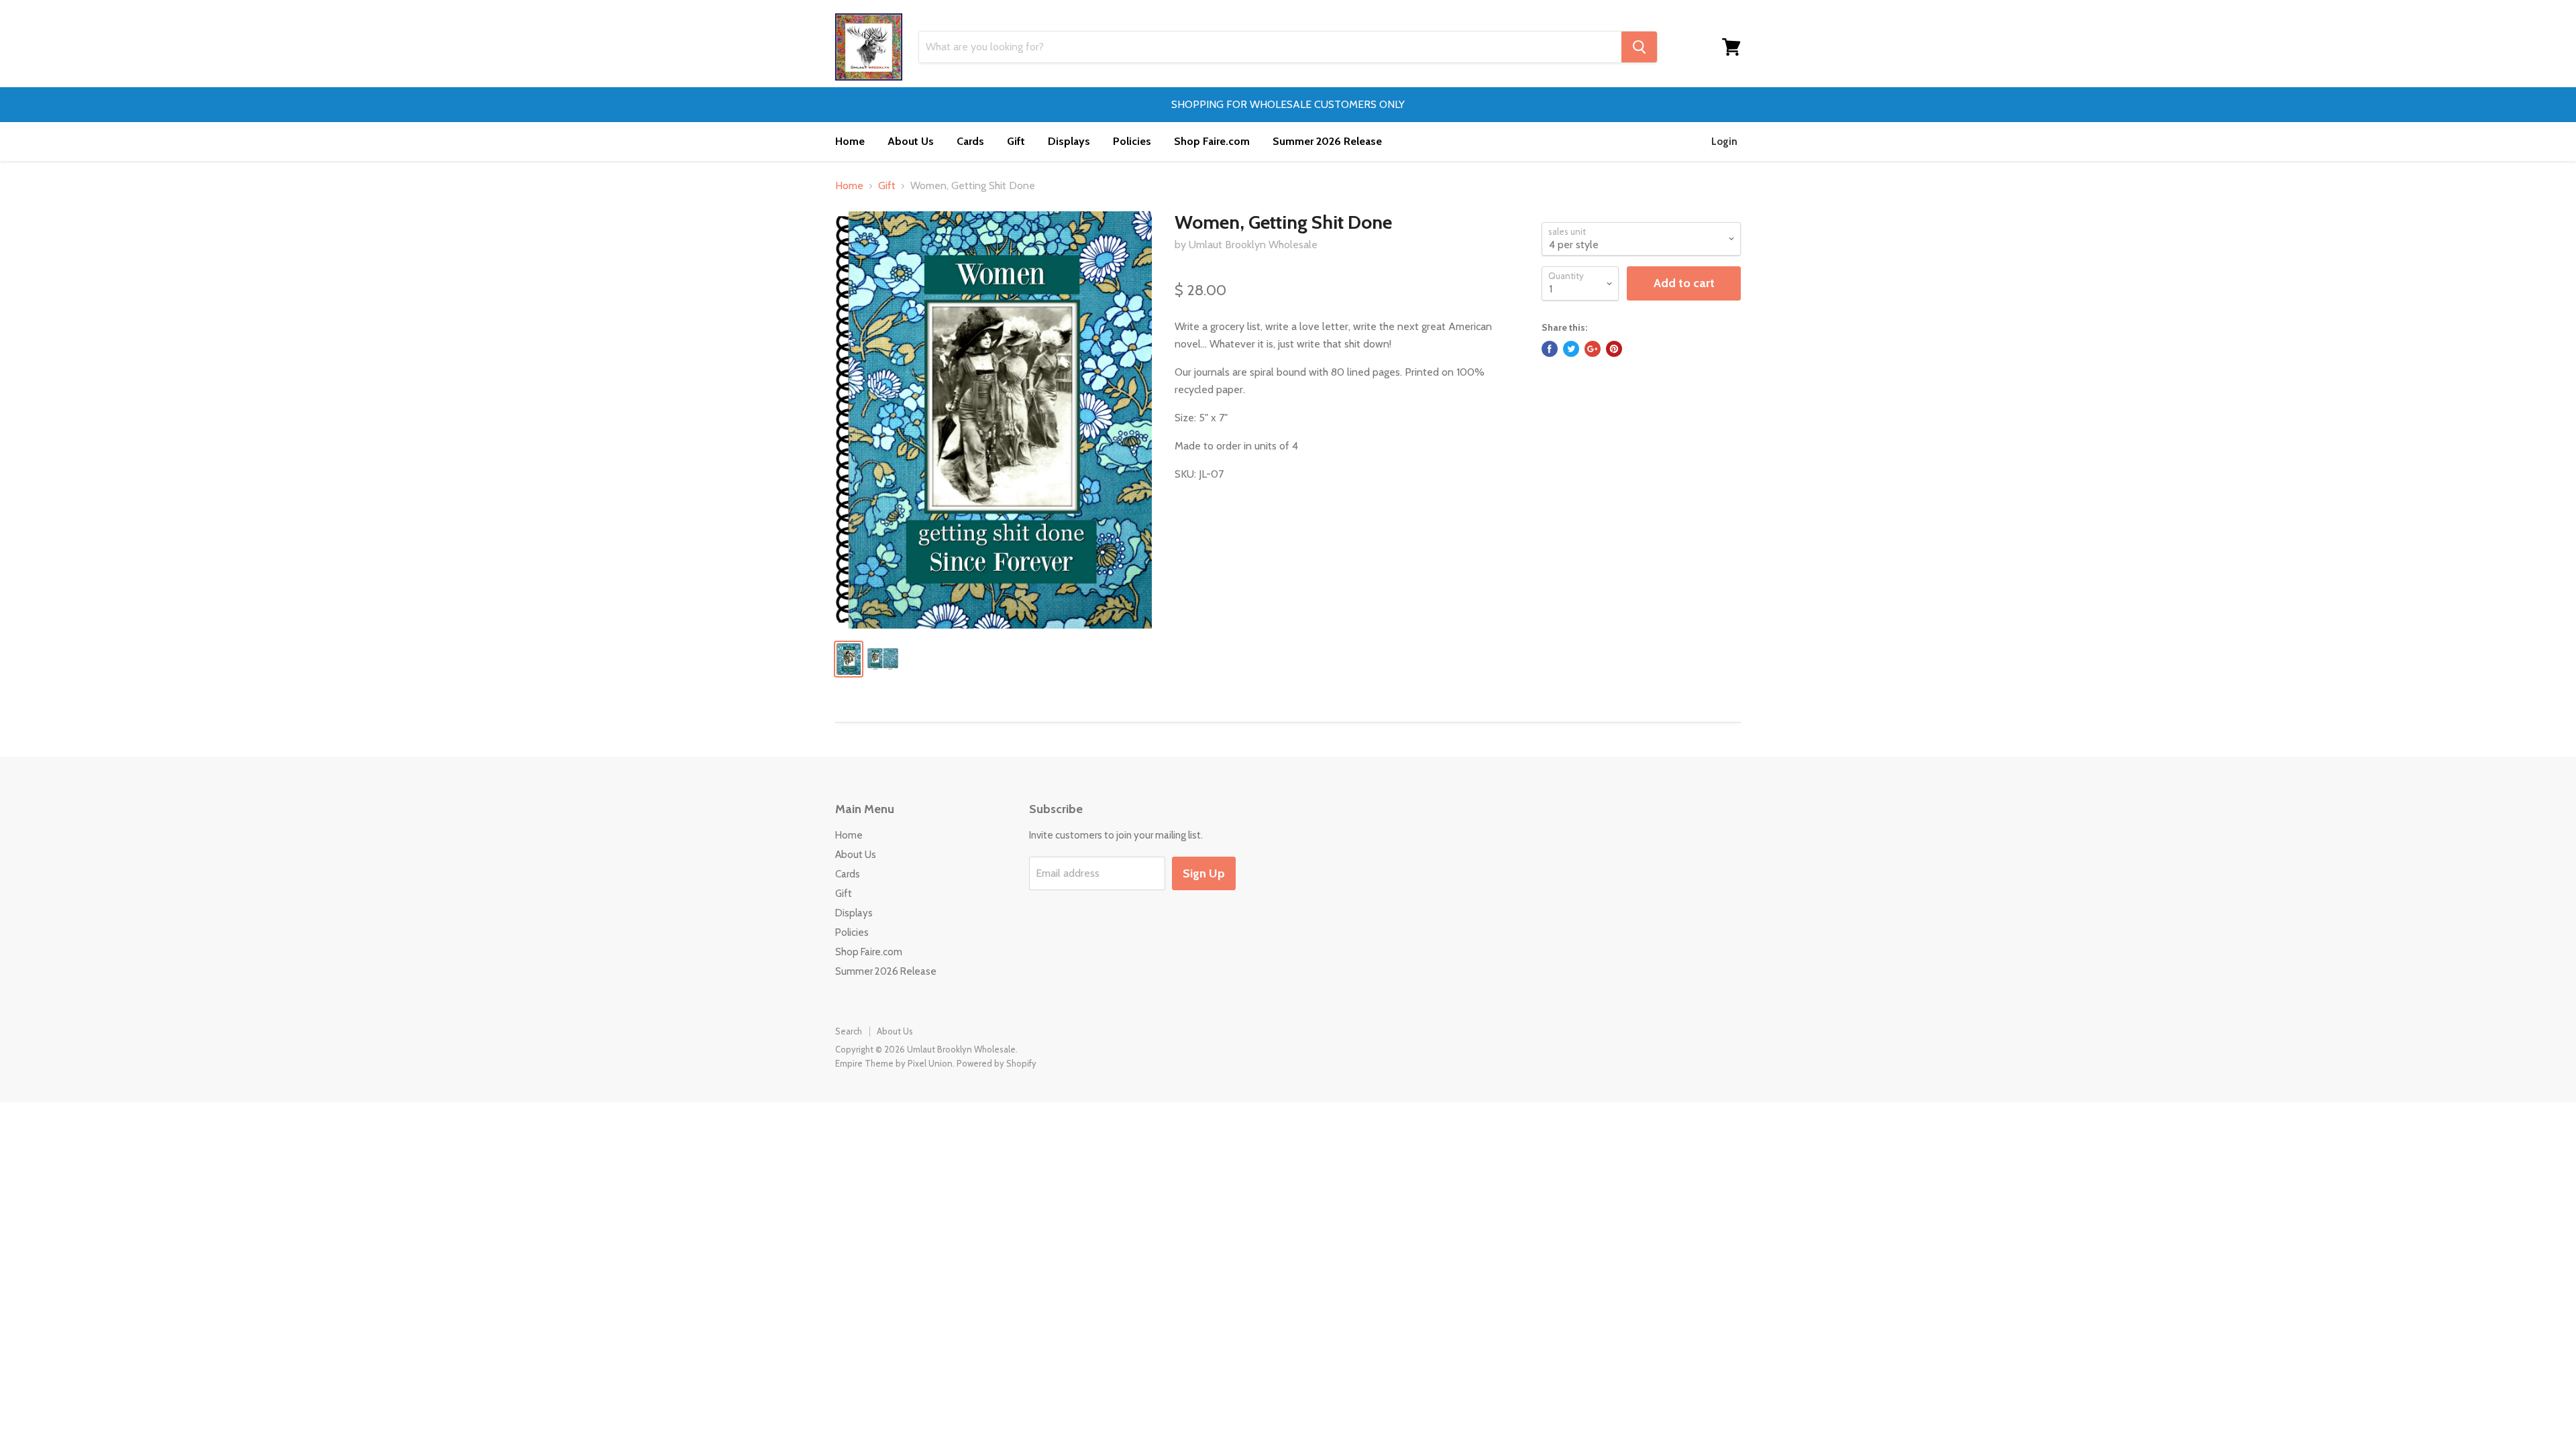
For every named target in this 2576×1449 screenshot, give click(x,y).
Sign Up (1204, 873)
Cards (970, 141)
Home (850, 141)
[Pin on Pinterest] (1614, 349)
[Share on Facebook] (1550, 349)
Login (1724, 142)
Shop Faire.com (1212, 141)
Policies (1132, 141)
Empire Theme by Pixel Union (894, 1063)
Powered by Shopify (997, 1063)
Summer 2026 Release (1327, 141)
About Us (911, 141)
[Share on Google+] (1593, 349)
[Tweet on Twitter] (1571, 349)
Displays (1069, 141)
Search (849, 1031)
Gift (1016, 141)
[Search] (1639, 47)
